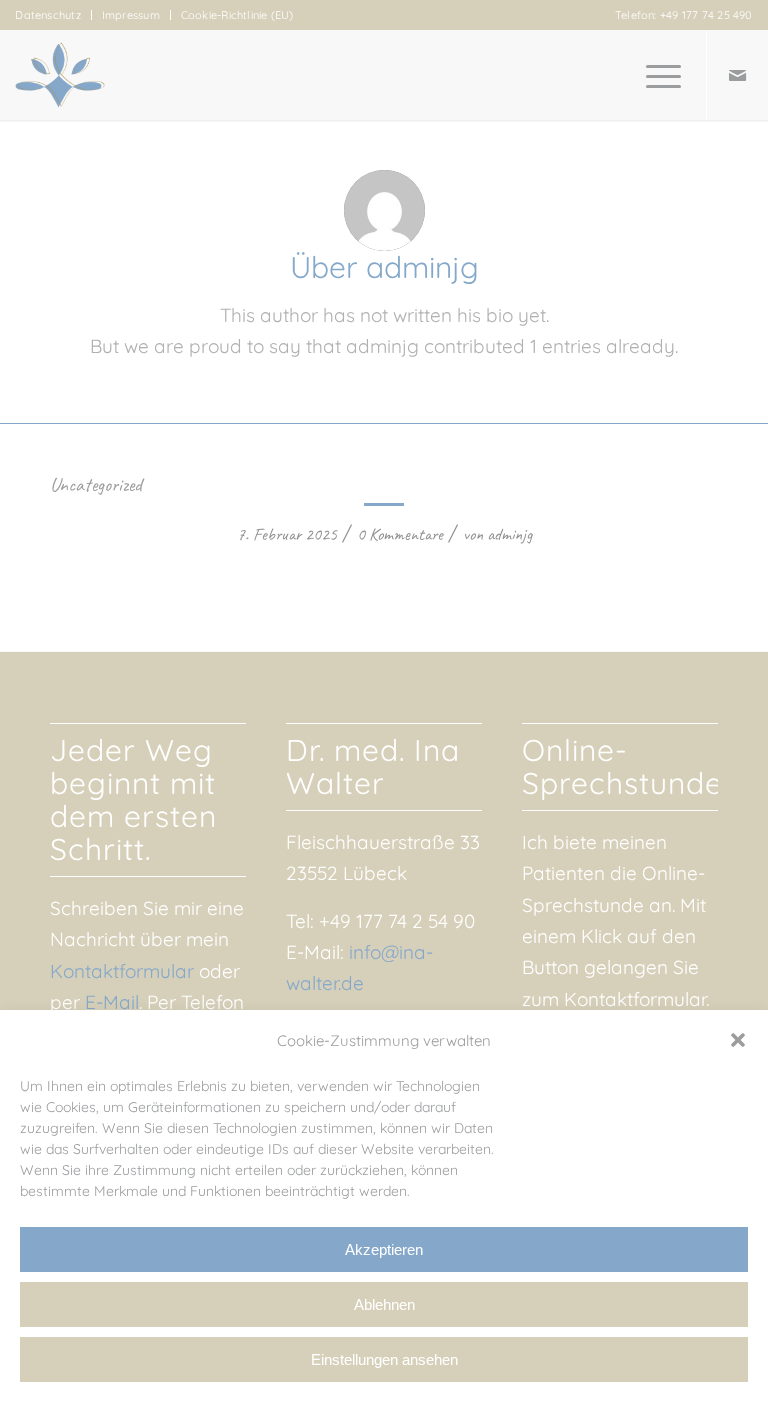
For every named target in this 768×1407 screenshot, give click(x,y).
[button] (738, 1040)
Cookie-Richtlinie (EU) (237, 15)
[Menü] (653, 75)
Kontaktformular (122, 971)
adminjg (509, 534)
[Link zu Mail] (738, 75)
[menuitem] (53, 15)
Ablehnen (384, 1304)
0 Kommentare (400, 534)
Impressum (131, 15)
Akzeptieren (384, 1249)
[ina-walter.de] (60, 75)
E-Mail (112, 1002)
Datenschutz (47, 15)
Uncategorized (96, 484)
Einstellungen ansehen (384, 1359)
